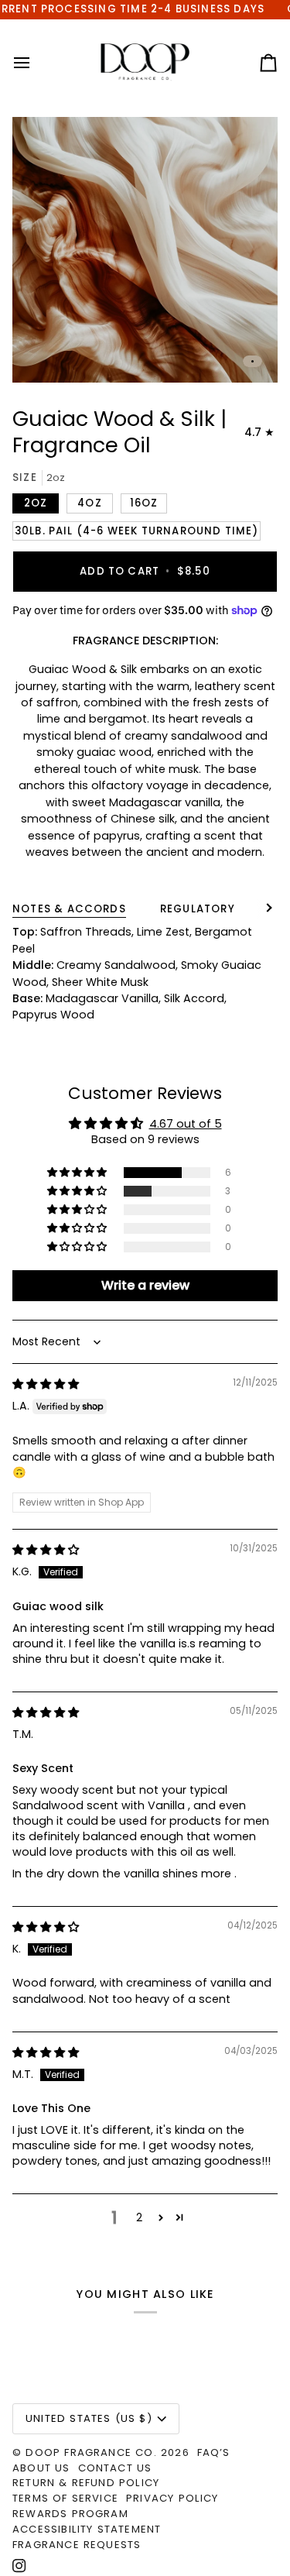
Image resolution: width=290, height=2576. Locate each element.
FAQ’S (214, 2452)
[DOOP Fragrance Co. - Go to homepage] (145, 63)
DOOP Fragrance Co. (91, 2452)
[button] (78, 1173)
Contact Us (115, 2468)
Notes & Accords (69, 909)
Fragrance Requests (77, 2545)
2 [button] (139, 2217)
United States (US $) (89, 2418)
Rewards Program (70, 2514)
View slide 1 (252, 361)
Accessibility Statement (87, 2529)
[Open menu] (36, 63)
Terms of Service (65, 2498)
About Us (41, 2468)
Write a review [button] (145, 1285)
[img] (46, 1384)
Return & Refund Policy (86, 2483)
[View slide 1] (145, 250)
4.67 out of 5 (186, 1124)
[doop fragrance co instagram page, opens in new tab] (19, 2566)
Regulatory (198, 909)
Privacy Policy (172, 2498)
